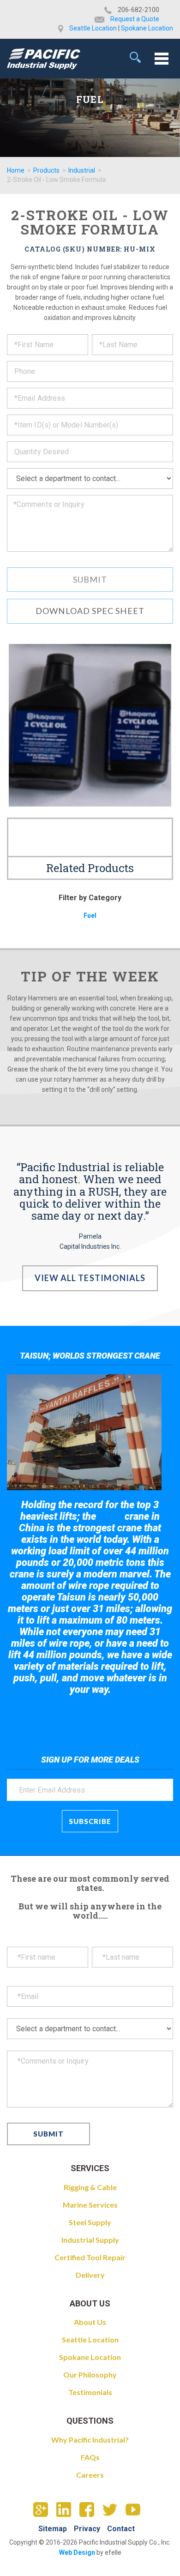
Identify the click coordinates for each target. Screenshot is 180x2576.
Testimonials (90, 2392)
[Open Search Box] (135, 57)
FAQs (90, 2457)
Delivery (90, 2275)
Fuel (90, 915)
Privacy (87, 2529)
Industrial (82, 170)
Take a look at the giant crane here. (90, 1715)
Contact (121, 2529)
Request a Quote (135, 19)
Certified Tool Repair (90, 2257)
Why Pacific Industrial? (90, 2440)
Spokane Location (147, 28)
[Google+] (44, 2512)
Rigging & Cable (90, 2187)
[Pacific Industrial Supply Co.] (44, 59)
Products (46, 170)
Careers (90, 2475)
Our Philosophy (90, 2374)
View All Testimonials (90, 1278)
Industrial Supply (90, 2240)
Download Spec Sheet (90, 611)
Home (16, 170)
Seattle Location (93, 28)
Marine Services (90, 2205)
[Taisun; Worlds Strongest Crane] (84, 1432)
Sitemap (53, 2529)
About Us (90, 2322)
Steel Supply (90, 2222)
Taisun (111, 1517)
